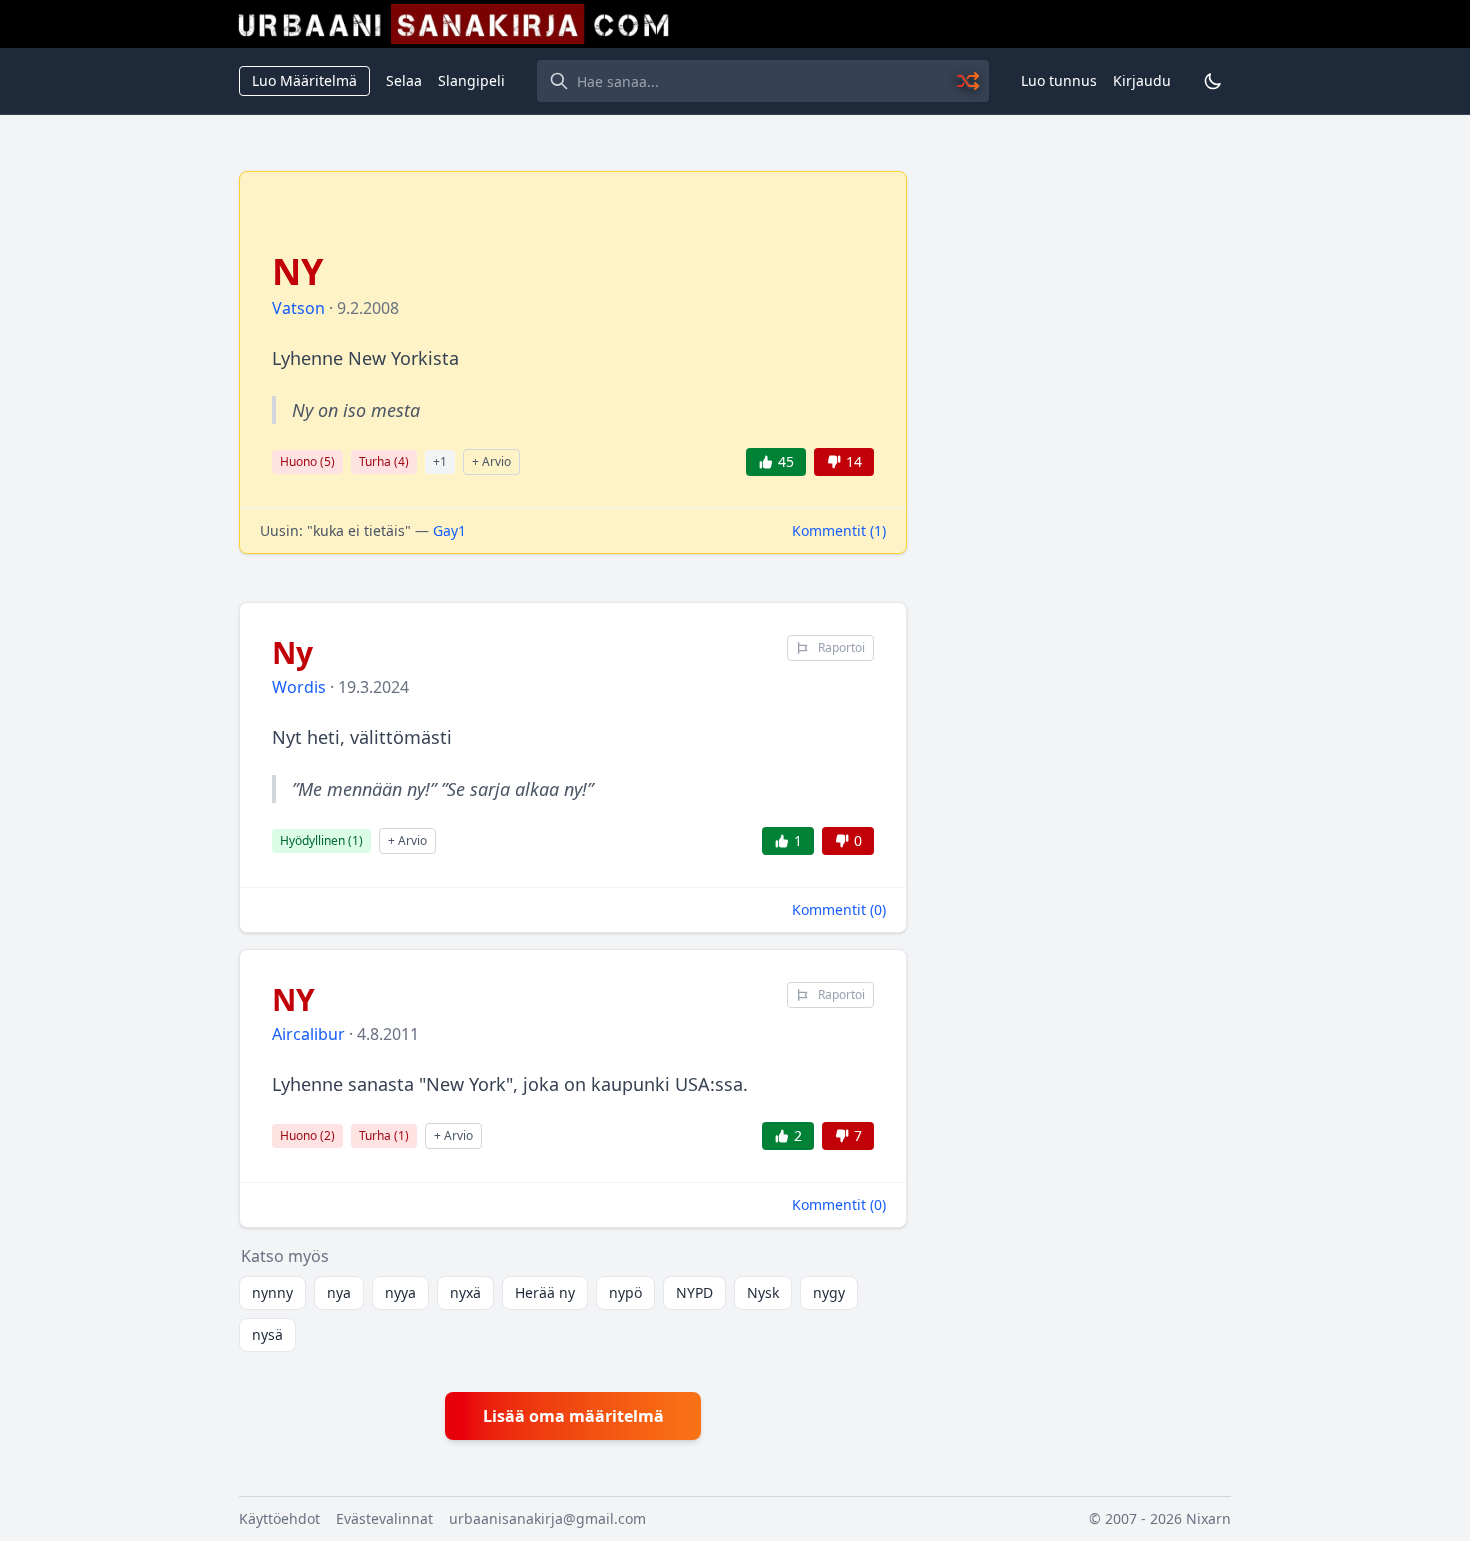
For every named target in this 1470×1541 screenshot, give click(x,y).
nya (339, 1292)
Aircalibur (308, 1034)
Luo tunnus (1059, 80)
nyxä (465, 1292)
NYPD (694, 1292)
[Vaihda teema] (1213, 81)
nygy (829, 1292)
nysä (267, 1334)
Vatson (298, 308)
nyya (400, 1292)
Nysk (763, 1292)
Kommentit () (839, 530)
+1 (440, 461)
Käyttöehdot (279, 1518)
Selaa (404, 80)
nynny (272, 1292)
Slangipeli (471, 80)
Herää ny (545, 1292)
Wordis (299, 687)
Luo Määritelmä (304, 80)
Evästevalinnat (384, 1518)
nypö (625, 1292)
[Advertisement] (1081, 471)
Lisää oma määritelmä (573, 1416)
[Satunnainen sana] (969, 81)
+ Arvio (491, 461)
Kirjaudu (1142, 80)
